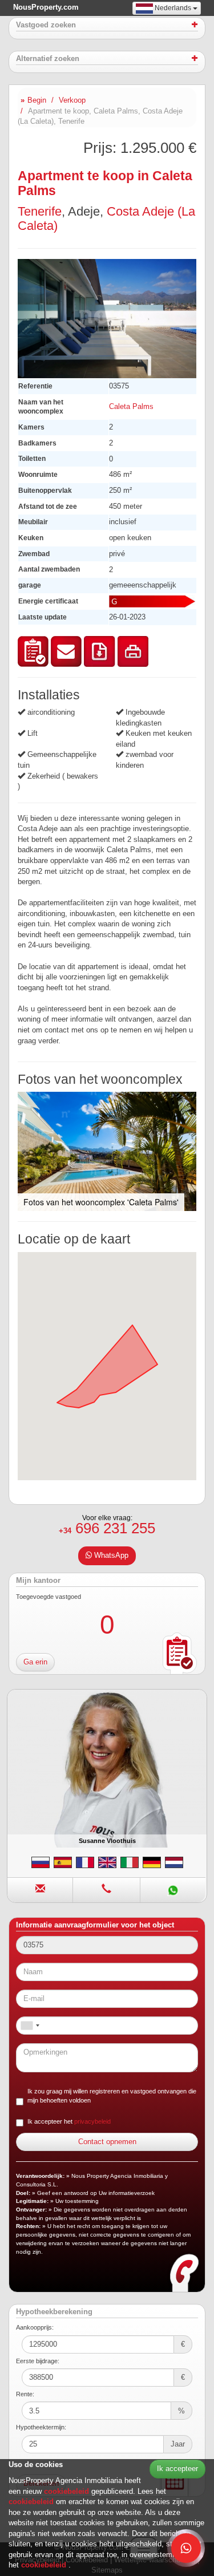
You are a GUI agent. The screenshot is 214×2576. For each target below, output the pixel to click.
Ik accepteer (177, 2468)
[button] (186, 269)
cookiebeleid (68, 2491)
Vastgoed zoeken (46, 25)
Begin (37, 100)
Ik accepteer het (69, 2121)
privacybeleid (92, 2121)
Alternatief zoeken (48, 59)
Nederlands (173, 8)
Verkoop (72, 100)
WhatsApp (110, 1555)
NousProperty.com (46, 7)
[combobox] (30, 2026)
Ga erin (35, 1662)
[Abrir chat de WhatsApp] (186, 2548)
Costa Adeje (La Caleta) (106, 218)
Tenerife (40, 211)
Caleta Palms (131, 406)
